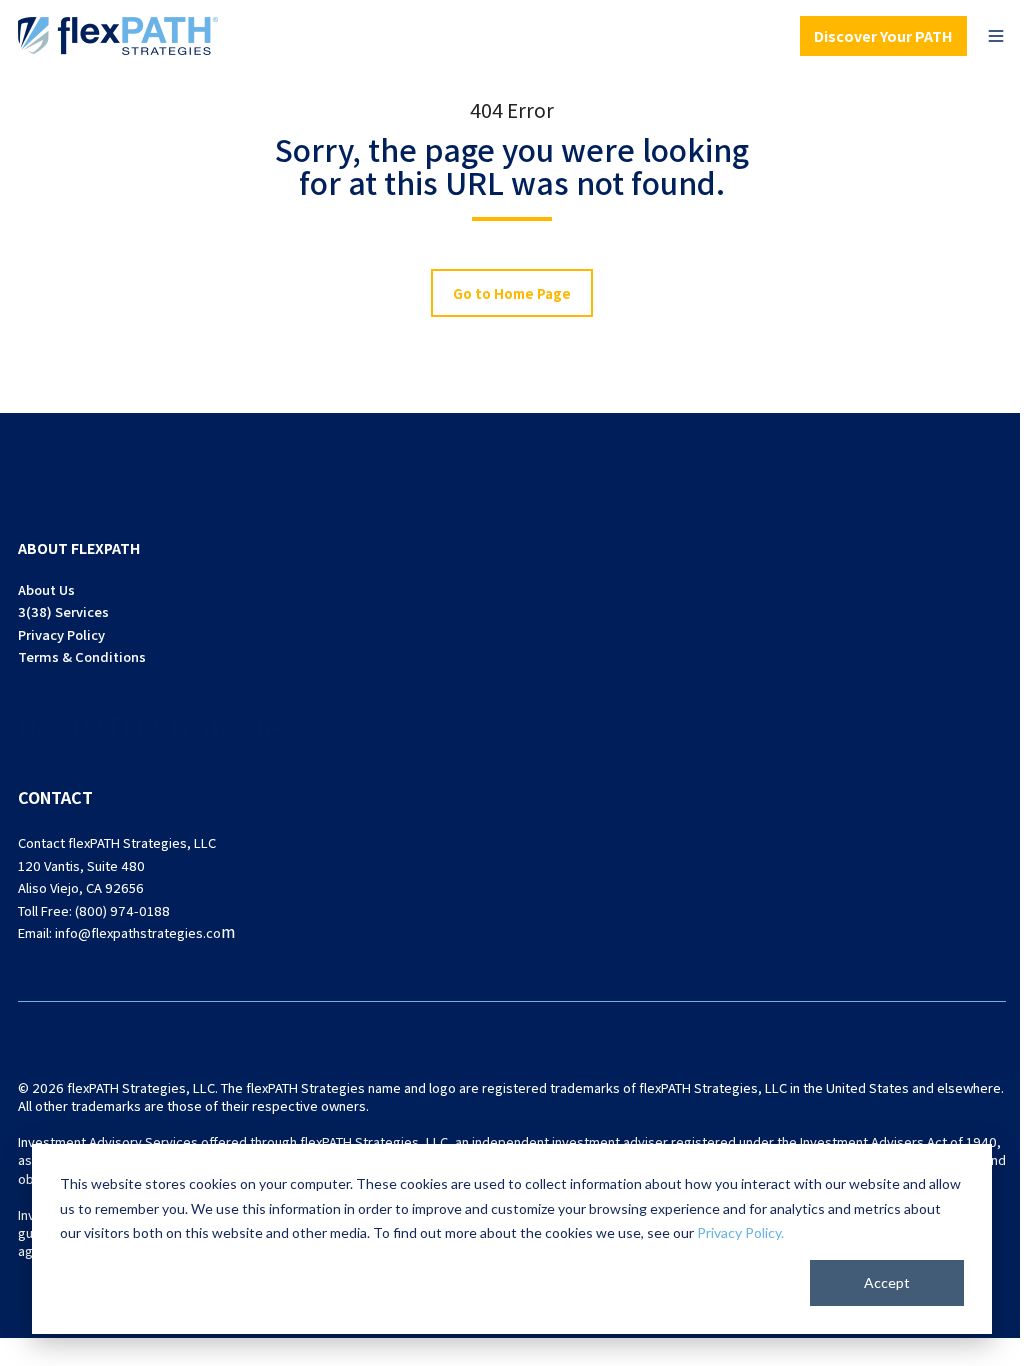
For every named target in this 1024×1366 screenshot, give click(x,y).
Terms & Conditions (82, 656)
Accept (887, 1282)
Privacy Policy (61, 634)
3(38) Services (63, 611)
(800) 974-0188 (122, 910)
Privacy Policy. (740, 1232)
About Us (46, 589)
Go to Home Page (512, 293)
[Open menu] (996, 36)
